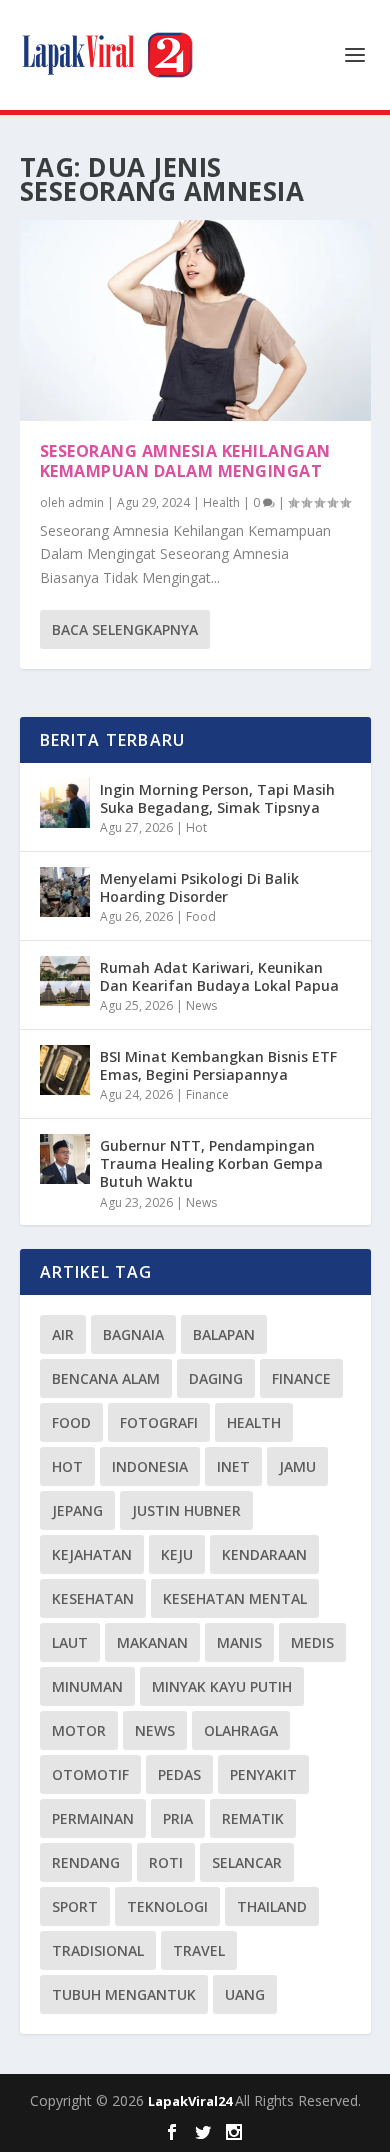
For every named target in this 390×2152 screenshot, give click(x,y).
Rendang (86, 1862)
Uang (245, 1994)
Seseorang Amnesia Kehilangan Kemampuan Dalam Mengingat (185, 461)
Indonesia (150, 1466)
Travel (199, 1950)
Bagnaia (133, 1334)
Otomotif (90, 1774)
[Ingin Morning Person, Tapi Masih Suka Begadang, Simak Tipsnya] (65, 803)
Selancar (247, 1862)
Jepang (77, 1510)
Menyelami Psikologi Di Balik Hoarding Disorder (199, 887)
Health (221, 502)
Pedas (179, 1774)
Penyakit (263, 1774)
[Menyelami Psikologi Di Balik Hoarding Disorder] (65, 892)
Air (63, 1334)
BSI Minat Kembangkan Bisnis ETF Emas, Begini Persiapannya (218, 1065)
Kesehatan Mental (235, 1598)
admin (86, 502)
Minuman (87, 1686)
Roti (166, 1862)
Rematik (253, 1818)
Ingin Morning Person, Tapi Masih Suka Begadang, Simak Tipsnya (217, 798)
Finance (207, 1094)
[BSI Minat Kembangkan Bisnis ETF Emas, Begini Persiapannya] (65, 1070)
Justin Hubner (186, 1510)
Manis (239, 1642)
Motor (79, 1730)
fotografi (159, 1422)
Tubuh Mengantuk (124, 1994)
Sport (75, 1906)
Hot (196, 827)
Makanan (152, 1642)
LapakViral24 (191, 2101)
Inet (233, 1466)
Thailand (272, 1906)
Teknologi (167, 1906)
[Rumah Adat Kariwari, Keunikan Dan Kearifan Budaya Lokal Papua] (65, 981)
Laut (70, 1642)
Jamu (297, 1466)
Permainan (93, 1818)
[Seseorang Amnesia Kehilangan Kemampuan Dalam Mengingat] (195, 320)
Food (201, 916)
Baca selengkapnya (125, 629)
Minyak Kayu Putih (222, 1686)
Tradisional (98, 1950)
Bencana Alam (106, 1378)
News (201, 1005)
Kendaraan (264, 1554)
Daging (216, 1378)
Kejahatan (92, 1554)
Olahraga (241, 1730)
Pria (178, 1818)
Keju (177, 1554)
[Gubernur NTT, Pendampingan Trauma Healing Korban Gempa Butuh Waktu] (65, 1159)
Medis (312, 1642)
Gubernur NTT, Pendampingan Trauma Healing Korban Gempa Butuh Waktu (211, 1163)
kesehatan (93, 1598)
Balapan (224, 1334)
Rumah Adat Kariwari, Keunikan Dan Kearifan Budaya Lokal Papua (219, 976)
